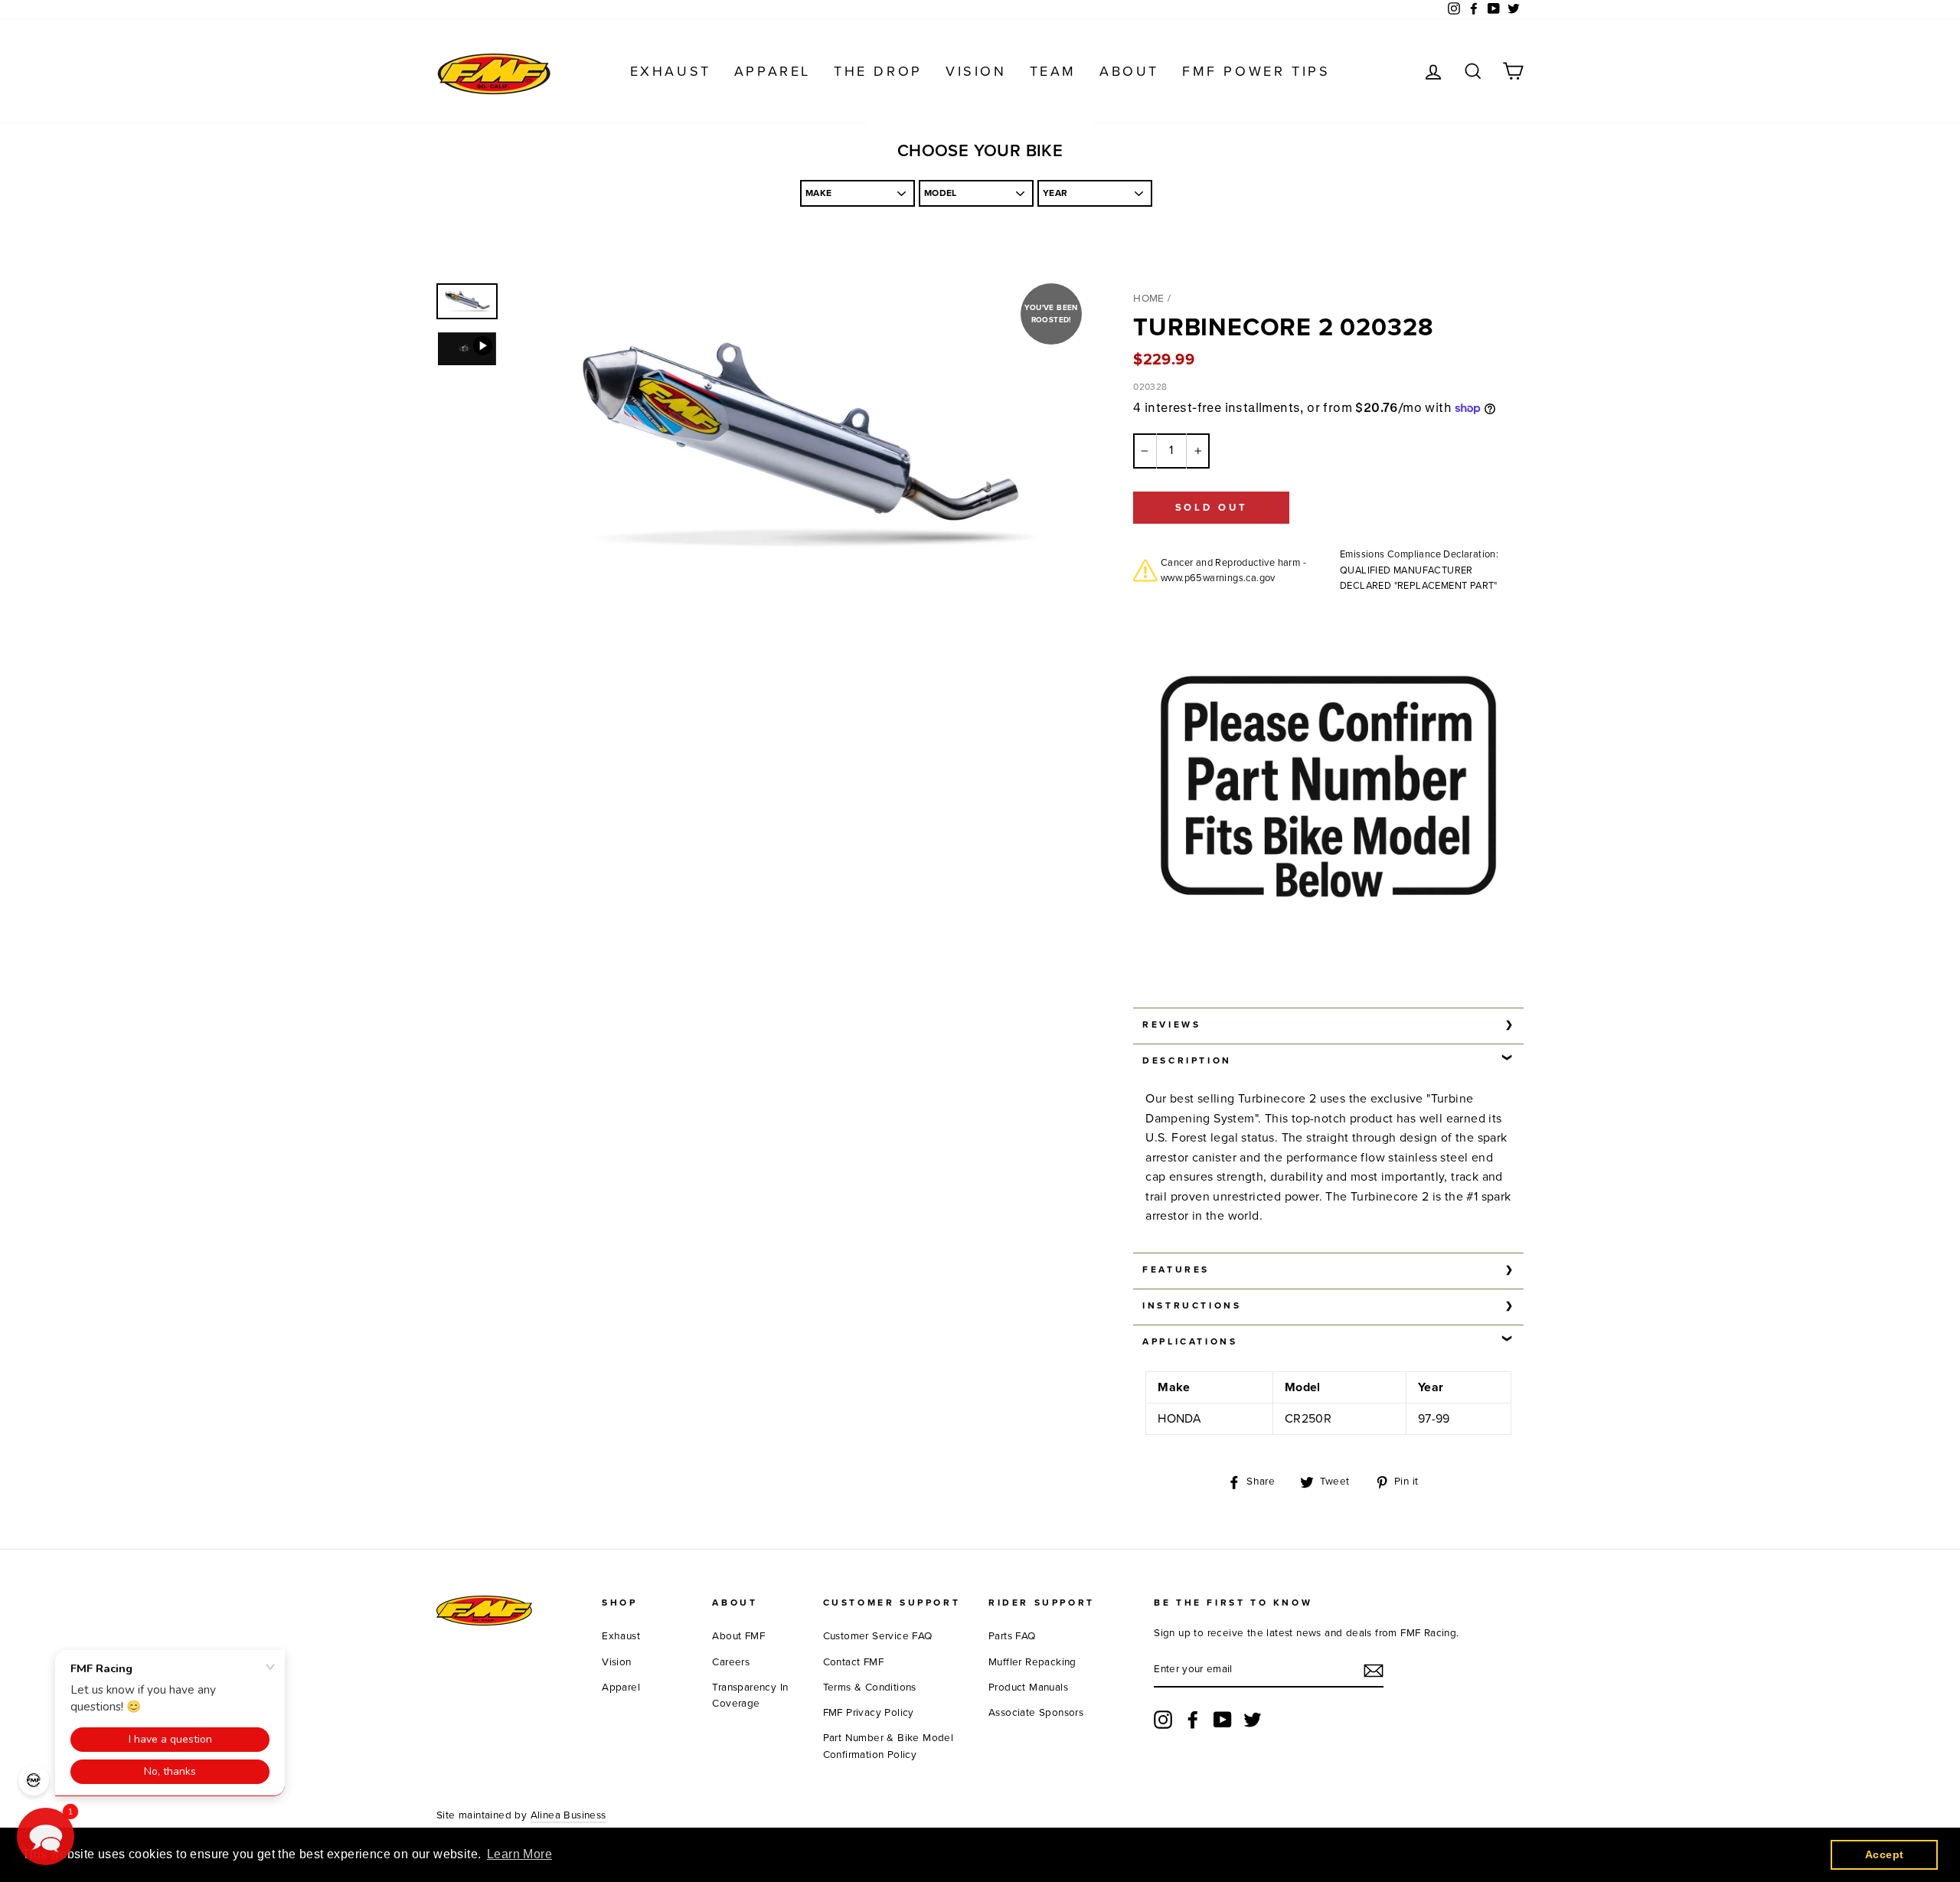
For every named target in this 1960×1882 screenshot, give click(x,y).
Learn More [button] (519, 1854)
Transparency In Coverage (750, 1696)
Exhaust (671, 71)
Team (1053, 71)
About (1129, 71)
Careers (731, 1662)
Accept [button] (1884, 1854)
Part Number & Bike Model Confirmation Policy (889, 1746)
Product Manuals (1028, 1688)
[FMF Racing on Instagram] (1163, 1720)
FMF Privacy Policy (869, 1713)
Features (1176, 1269)
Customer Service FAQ (878, 1636)
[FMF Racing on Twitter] (1253, 1720)
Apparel (773, 71)
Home (1149, 299)
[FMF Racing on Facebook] (1193, 1720)
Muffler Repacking (1032, 1662)
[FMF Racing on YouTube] (1223, 1720)
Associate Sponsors (1036, 1713)
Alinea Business (568, 1815)
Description (1187, 1060)
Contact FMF (853, 1662)
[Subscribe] (1374, 1671)
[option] (796, 444)
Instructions (1192, 1305)
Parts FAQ (1012, 1636)
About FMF (738, 1636)
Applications (1190, 1341)
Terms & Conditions (870, 1688)
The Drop (878, 71)
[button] (46, 1836)
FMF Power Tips (1256, 71)
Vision (976, 71)
